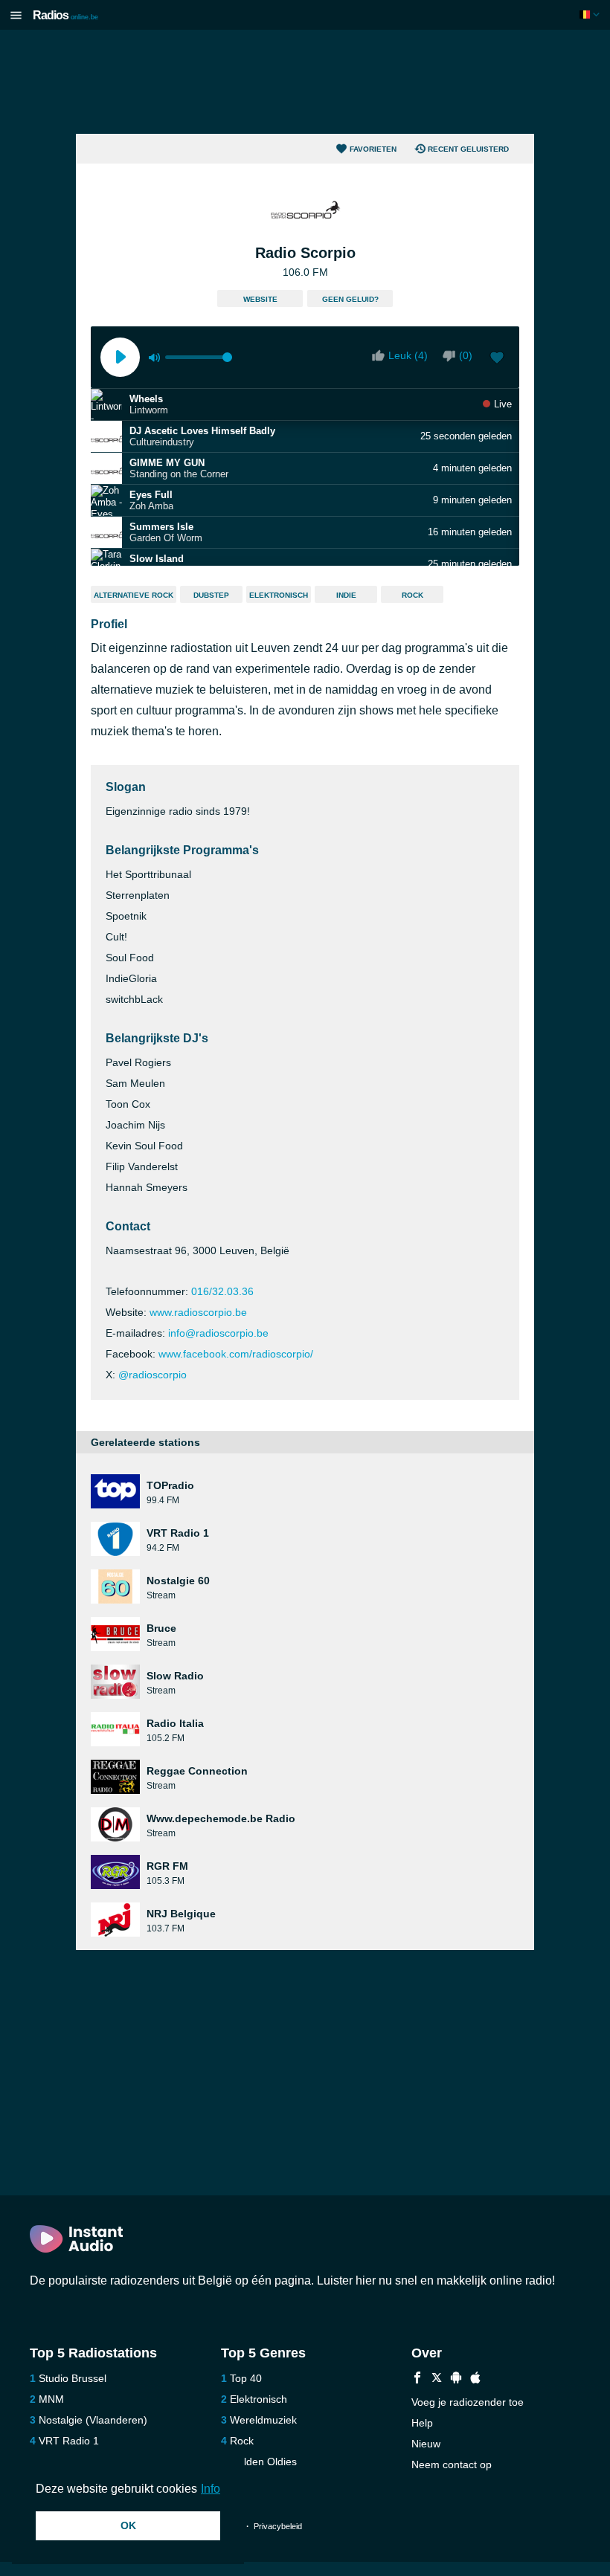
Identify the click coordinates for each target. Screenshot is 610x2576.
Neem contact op (452, 2464)
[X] (437, 2379)
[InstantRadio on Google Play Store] (456, 2379)
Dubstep (211, 595)
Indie (346, 595)
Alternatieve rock (134, 595)
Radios (65, 15)
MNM (51, 2399)
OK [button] (128, 2525)
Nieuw (426, 2444)
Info (211, 2489)
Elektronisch (279, 595)
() (466, 355)
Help (422, 2423)
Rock (412, 595)
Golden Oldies (263, 2462)
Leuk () (408, 355)
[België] (591, 14)
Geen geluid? (350, 299)
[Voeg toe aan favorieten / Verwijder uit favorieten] (497, 359)
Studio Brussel (73, 2378)
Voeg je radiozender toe (468, 2402)
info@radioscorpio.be (218, 1333)
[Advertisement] (305, 82)
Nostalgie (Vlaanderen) (93, 2420)
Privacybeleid (278, 2526)
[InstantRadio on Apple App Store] (475, 2379)
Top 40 (246, 2378)
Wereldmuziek (263, 2420)
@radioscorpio (152, 1375)
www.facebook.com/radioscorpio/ (236, 1354)
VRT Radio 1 (69, 2441)
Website (260, 299)
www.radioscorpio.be (198, 1312)
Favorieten (373, 149)
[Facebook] (417, 2379)
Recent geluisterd (468, 149)
